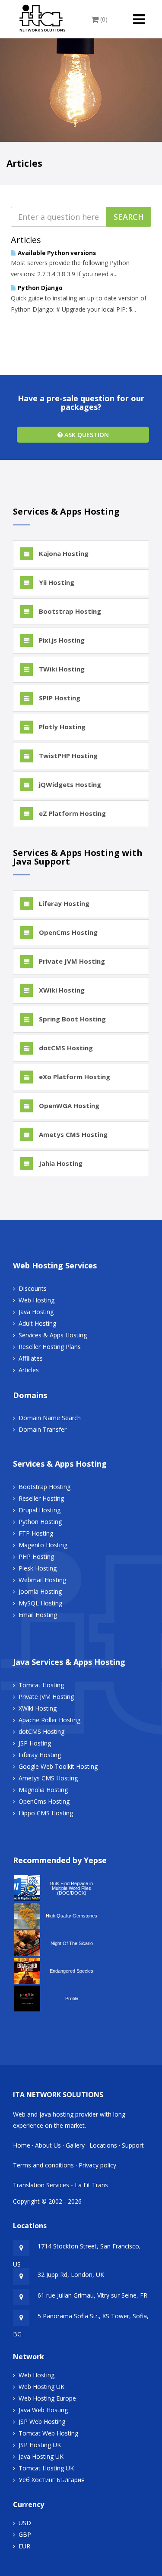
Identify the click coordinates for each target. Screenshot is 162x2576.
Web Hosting (37, 1300)
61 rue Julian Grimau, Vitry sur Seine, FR (92, 2295)
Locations (103, 2145)
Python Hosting (40, 1522)
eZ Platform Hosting (71, 813)
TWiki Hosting (61, 669)
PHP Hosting (36, 1557)
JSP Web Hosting (42, 2421)
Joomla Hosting (40, 1591)
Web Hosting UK (41, 2387)
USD (25, 2523)
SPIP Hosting (59, 698)
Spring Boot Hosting (71, 1019)
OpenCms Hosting (67, 932)
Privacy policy (97, 2165)
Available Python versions (56, 253)
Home (22, 2145)
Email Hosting (38, 1615)
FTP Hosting (36, 1533)
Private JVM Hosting (71, 961)
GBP (25, 2534)
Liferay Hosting (63, 903)
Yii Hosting (56, 582)
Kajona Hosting (63, 553)
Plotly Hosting (61, 727)
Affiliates (31, 1358)
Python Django (40, 288)
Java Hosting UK (41, 2456)
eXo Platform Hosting (74, 1077)
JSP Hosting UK (40, 2445)
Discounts (33, 1288)
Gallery (75, 2145)
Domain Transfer (43, 1429)
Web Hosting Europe (47, 2398)
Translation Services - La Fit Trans (60, 2185)
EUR (24, 2546)
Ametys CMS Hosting (72, 1134)
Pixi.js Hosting (61, 640)
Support (133, 2145)
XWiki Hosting (61, 990)
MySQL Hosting (40, 1603)
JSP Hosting (35, 1743)
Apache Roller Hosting (49, 1720)
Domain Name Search (50, 1418)
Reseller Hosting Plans (50, 1347)
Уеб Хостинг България (52, 2480)
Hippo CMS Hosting (46, 1813)
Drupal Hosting (40, 1510)
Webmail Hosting (42, 1580)
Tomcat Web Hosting (48, 2433)
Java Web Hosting (43, 2410)
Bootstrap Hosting (69, 611)
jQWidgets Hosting (69, 784)
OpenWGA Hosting (68, 1105)
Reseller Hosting (41, 1498)
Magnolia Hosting (43, 1790)
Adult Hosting (37, 1323)
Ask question (86, 435)
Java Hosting (36, 1312)
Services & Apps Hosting (53, 1335)
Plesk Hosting (38, 1568)
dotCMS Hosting (65, 1048)
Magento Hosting (43, 1545)
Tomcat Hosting (41, 1685)
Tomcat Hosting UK (46, 2468)
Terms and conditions (43, 2165)
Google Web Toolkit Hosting (58, 1766)
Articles (29, 1370)
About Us (48, 2145)
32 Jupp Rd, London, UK (71, 2275)
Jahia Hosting (60, 1163)
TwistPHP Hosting (67, 756)
